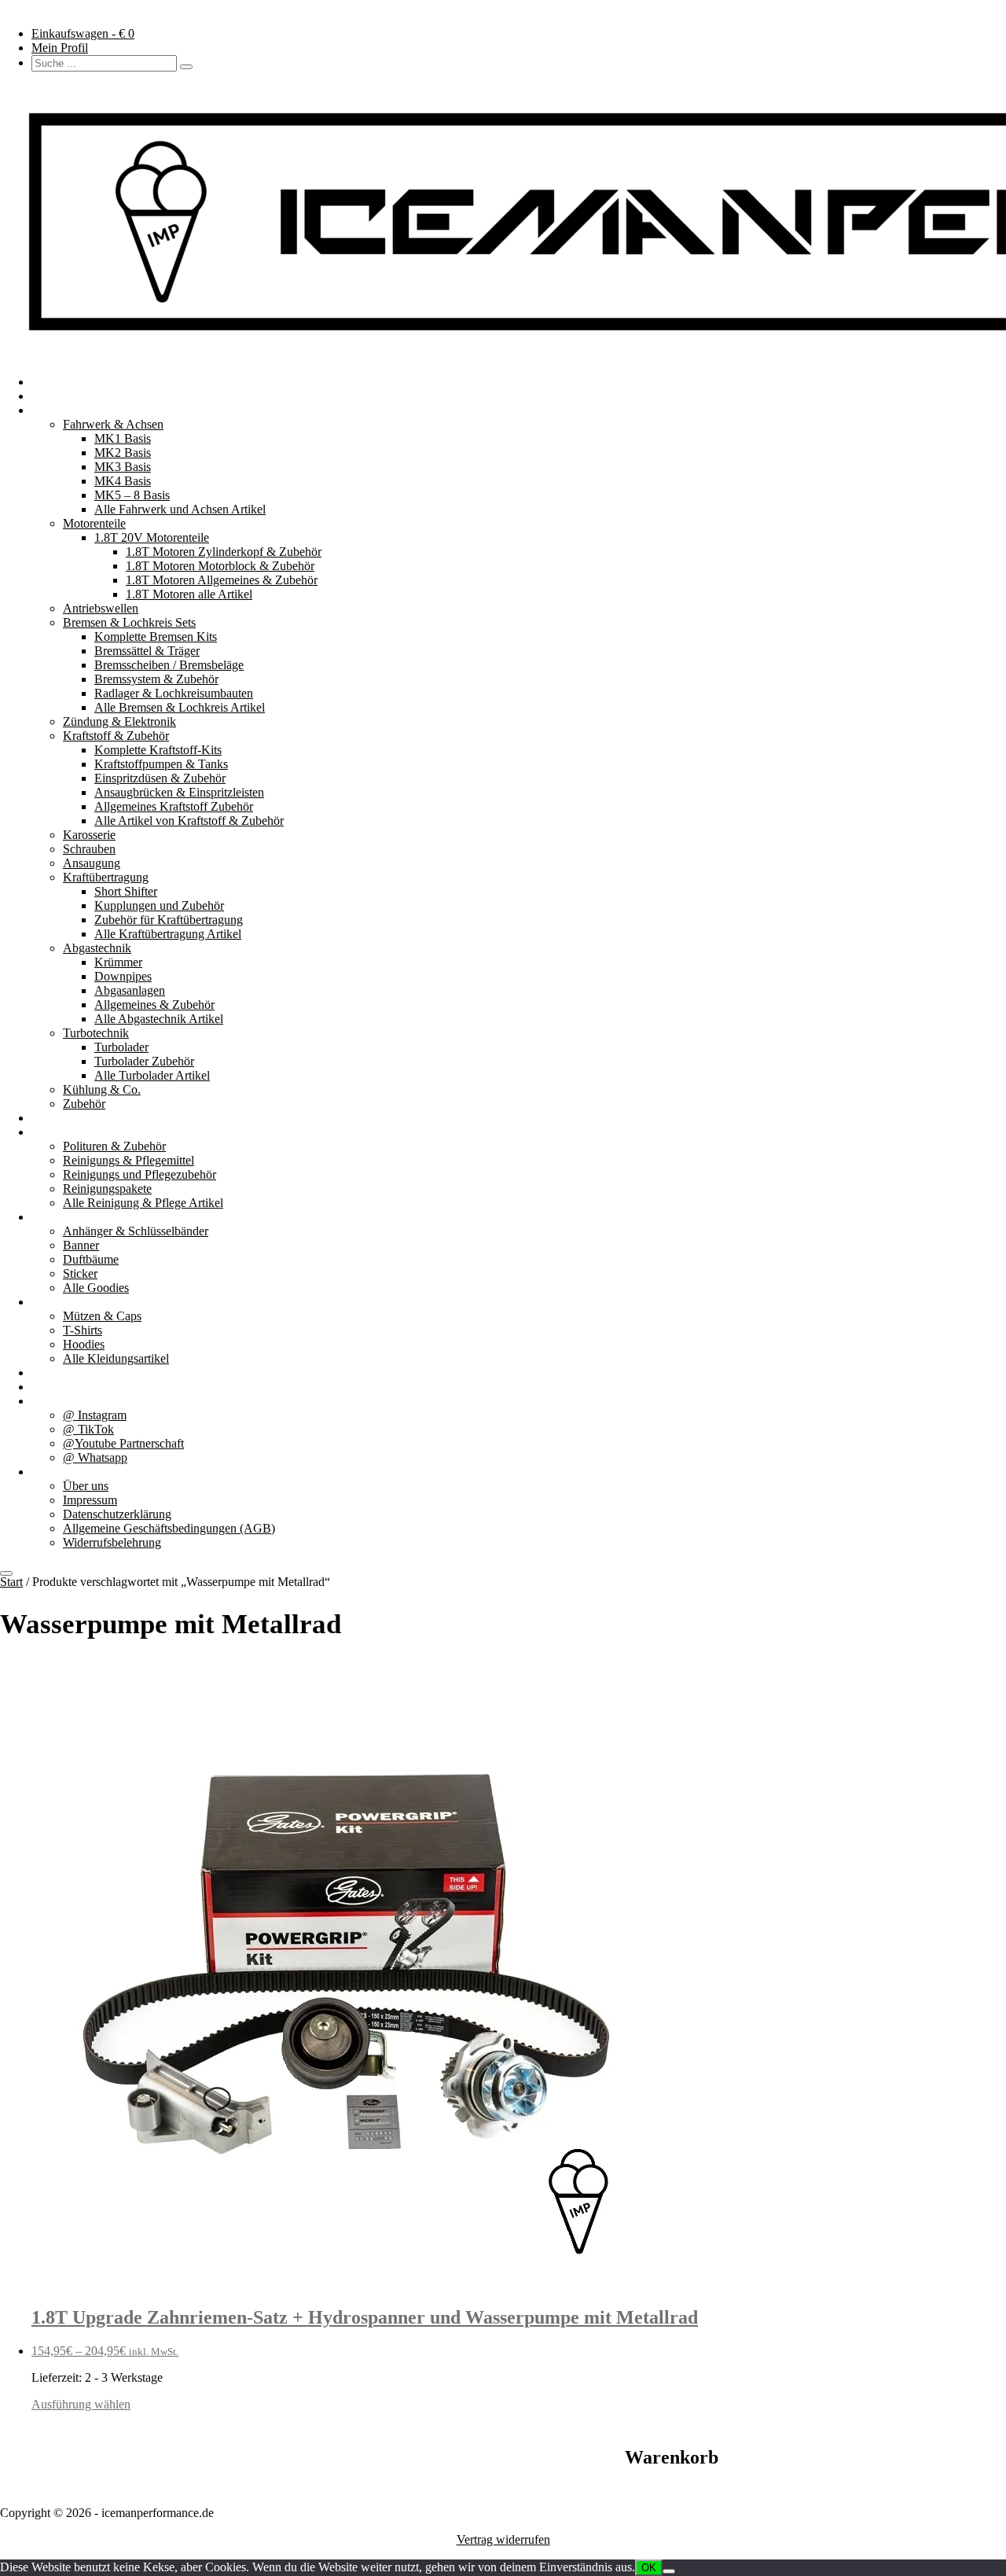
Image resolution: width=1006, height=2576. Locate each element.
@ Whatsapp (95, 1457)
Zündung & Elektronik (119, 721)
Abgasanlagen (130, 990)
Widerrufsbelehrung (112, 1542)
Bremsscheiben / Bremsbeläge (169, 665)
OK (649, 2568)
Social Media (64, 1401)
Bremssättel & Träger (147, 651)
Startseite (54, 382)
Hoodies (84, 1344)
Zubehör (84, 1104)
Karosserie (89, 835)
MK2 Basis (123, 453)
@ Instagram (95, 1415)
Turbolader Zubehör (144, 1061)
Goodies (52, 1217)
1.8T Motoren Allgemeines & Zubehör (222, 580)
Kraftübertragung (106, 877)
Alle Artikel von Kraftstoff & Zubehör (189, 821)
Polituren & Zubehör (114, 1146)
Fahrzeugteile (65, 410)
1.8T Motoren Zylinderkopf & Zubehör (224, 552)
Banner (81, 1245)
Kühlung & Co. (102, 1089)
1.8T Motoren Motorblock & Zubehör (220, 566)
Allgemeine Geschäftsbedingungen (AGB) (169, 1528)
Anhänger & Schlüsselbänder (136, 1231)
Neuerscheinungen (78, 396)
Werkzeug (57, 1118)
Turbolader (121, 1047)
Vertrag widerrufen (503, 2539)
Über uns (54, 1472)
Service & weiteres (78, 1387)
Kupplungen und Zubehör (159, 905)
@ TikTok (88, 1429)
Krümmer (118, 962)
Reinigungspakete (107, 1189)
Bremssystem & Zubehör (156, 679)
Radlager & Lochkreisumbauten (174, 693)
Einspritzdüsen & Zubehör (160, 778)
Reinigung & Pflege (81, 1132)
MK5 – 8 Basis (132, 495)
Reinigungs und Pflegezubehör (140, 1174)
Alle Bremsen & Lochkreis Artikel (180, 707)
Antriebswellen (101, 608)
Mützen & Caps (102, 1316)
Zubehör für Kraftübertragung (169, 920)
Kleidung (55, 1302)
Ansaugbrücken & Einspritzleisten (179, 792)
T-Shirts (83, 1330)
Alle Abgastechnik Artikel (159, 1019)
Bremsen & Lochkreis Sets (129, 622)
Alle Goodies (96, 1288)
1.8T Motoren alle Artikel (189, 594)
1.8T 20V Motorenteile (152, 537)
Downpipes (123, 976)
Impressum (90, 1500)
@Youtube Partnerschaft (123, 1443)
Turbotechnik (96, 1033)
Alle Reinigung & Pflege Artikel (143, 1203)
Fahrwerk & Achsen (113, 424)
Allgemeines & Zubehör (154, 1005)
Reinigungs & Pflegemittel (129, 1160)
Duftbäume (91, 1259)
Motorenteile (94, 523)
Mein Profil (60, 48)
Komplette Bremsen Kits (156, 637)
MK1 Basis (123, 438)
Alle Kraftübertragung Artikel (168, 934)
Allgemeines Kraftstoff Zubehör (174, 806)
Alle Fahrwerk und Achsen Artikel (180, 509)
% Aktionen (61, 1373)
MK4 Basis (123, 481)
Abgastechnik (97, 948)
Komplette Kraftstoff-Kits (158, 750)
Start (11, 1582)
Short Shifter (126, 891)
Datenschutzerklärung (117, 1514)
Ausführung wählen (81, 2404)
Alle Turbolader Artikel (152, 1075)
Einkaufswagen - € (83, 33)
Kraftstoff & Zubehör (116, 736)
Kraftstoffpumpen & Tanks (161, 764)
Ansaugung (92, 863)
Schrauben (89, 849)
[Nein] (669, 2571)
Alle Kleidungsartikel (116, 1358)
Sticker (80, 1273)
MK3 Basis (123, 467)
